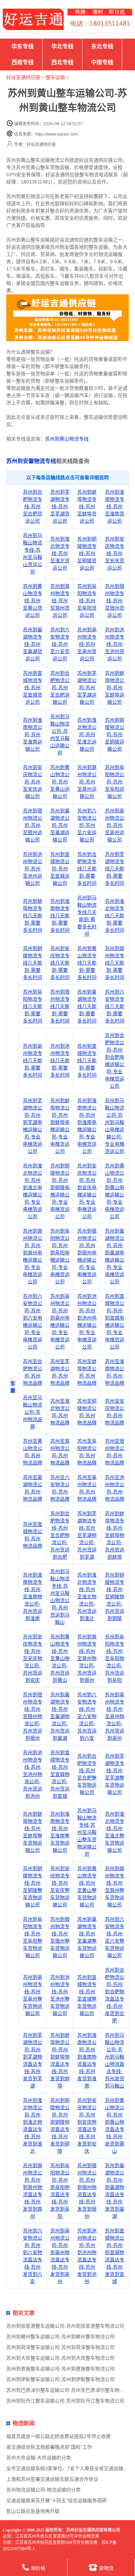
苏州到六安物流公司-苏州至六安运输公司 (87, 825)
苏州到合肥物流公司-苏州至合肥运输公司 (60, 688)
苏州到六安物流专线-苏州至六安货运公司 (60, 644)
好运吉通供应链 (23, 77)
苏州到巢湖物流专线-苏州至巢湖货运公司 (33, 644)
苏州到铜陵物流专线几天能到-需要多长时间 (33, 963)
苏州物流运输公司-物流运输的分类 (43, 2490)
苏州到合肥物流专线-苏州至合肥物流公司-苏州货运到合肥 (60, 1535)
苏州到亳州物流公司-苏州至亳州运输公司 (115, 825)
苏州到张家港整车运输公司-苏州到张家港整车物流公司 (65, 2326)
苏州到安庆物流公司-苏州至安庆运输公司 (33, 782)
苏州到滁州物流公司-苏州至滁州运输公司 (87, 782)
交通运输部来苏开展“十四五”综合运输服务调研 (56, 2500)
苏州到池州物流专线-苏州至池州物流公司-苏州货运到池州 (33, 1774)
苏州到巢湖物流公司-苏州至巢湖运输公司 (60, 825)
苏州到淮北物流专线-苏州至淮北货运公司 (60, 553)
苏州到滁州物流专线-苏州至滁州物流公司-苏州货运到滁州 (87, 1658)
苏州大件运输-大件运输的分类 (39, 2458)
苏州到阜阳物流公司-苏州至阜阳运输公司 (115, 782)
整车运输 (55, 77)
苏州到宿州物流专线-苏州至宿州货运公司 (115, 601)
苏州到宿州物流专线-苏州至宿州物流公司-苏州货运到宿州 (33, 1716)
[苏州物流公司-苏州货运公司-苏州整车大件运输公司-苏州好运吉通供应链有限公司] (33, 19)
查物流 (106, 2568)
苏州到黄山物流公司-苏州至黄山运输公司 (60, 782)
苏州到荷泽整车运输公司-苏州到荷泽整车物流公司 (60, 2347)
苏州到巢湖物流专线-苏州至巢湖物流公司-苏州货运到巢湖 (60, 1716)
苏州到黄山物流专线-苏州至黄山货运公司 (33, 601)
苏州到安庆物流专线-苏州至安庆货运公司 (115, 553)
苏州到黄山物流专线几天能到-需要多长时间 (87, 963)
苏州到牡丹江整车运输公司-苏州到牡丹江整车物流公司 (65, 2401)
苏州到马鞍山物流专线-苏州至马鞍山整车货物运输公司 (87, 1832)
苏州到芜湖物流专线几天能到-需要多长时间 (115, 869)
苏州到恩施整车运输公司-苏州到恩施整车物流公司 (60, 2369)
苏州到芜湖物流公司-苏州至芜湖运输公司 (87, 688)
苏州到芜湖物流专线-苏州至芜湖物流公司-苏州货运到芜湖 (87, 1535)
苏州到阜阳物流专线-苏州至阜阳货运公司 (87, 601)
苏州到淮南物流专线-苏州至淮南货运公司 (115, 506)
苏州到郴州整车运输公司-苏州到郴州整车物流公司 (60, 2337)
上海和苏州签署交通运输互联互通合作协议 (52, 2479)
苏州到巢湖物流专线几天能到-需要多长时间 (87, 1006)
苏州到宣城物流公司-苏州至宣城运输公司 (60, 869)
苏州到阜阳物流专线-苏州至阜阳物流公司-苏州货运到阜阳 (115, 1658)
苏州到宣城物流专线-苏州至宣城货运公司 (33, 688)
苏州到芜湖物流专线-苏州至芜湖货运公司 (60, 506)
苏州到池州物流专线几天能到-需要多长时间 (60, 1060)
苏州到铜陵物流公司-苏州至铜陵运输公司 (115, 734)
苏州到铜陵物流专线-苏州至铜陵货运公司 (87, 553)
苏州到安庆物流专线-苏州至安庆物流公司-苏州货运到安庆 (33, 1658)
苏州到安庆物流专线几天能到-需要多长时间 (60, 963)
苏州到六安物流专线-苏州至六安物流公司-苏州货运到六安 (87, 1716)
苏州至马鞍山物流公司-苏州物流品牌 (33, 1412)
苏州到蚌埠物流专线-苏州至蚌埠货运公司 (87, 506)
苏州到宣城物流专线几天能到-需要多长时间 (87, 1060)
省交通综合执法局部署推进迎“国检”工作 (49, 2447)
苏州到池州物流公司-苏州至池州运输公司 (33, 869)
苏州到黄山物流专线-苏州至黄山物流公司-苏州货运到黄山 (60, 1658)
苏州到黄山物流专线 (67, 439)
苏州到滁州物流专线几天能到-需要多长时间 (115, 963)
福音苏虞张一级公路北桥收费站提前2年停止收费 (58, 2436)
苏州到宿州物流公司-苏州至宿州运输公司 (33, 825)
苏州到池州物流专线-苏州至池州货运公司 (115, 644)
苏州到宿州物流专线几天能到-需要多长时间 (60, 1006)
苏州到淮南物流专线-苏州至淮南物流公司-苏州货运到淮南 (33, 1597)
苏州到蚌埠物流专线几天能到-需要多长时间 (33, 916)
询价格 (38, 2568)
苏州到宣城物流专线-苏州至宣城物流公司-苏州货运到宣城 (60, 1774)
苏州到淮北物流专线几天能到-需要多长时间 (115, 916)
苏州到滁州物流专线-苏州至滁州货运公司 (60, 601)
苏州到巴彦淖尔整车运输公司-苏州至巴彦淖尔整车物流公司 (70, 2390)
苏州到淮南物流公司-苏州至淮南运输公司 (33, 734)
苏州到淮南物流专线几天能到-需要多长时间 (60, 916)
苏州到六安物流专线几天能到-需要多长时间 (115, 1006)
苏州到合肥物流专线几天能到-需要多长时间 (87, 869)
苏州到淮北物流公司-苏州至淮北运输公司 (87, 734)
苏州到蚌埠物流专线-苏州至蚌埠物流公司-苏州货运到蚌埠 (115, 1535)
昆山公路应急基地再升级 (33, 2511)
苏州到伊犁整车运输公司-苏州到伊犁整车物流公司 (60, 2379)
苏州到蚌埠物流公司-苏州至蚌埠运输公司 (115, 688)
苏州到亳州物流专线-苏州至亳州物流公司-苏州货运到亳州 (115, 1716)
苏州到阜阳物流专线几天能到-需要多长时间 (33, 1006)
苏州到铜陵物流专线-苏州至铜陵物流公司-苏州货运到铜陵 (115, 1597)
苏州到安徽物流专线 (31, 461)
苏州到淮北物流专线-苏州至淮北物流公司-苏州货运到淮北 (87, 1597)
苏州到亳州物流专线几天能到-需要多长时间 (33, 1060)
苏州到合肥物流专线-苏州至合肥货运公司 (33, 506)
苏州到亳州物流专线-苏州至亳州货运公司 (87, 644)
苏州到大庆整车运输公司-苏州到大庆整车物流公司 (60, 2358)
